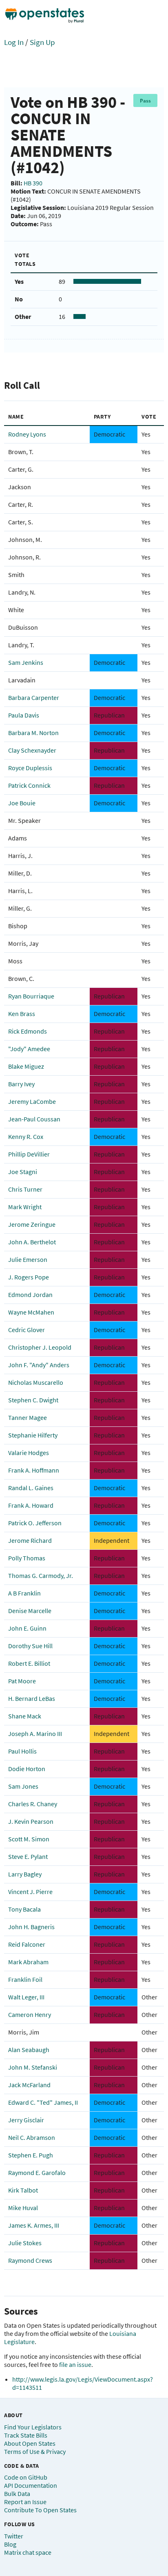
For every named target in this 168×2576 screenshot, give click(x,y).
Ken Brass (22, 1014)
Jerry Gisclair (26, 2120)
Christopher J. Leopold (40, 1347)
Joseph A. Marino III (35, 1734)
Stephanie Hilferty (33, 1435)
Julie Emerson (28, 1259)
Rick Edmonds (28, 1031)
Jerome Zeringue (32, 1224)
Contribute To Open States (40, 2510)
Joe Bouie (22, 803)
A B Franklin (24, 1593)
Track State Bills (26, 2435)
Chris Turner (25, 1189)
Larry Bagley (25, 1874)
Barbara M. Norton (33, 733)
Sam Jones (23, 1786)
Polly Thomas (27, 1558)
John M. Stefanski (33, 2067)
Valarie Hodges (29, 1453)
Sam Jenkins (26, 662)
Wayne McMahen (31, 1312)
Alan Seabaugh (29, 2050)
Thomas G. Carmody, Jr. (41, 1575)
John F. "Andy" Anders (39, 1365)
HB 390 (33, 183)
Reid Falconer (27, 1944)
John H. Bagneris (31, 1927)
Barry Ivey (21, 1084)
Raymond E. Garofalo (37, 2173)
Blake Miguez (26, 1066)
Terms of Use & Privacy (35, 2451)
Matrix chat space (28, 2552)
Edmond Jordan (30, 1295)
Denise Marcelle (30, 1611)
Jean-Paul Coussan (34, 1119)
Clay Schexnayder (32, 750)
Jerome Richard (30, 1540)
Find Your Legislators (33, 2427)
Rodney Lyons (27, 434)
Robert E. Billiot (29, 1663)
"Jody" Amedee (29, 1049)
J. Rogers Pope (29, 1277)
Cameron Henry (30, 2014)
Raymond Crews (30, 2260)
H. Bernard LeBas (32, 1698)
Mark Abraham (28, 1962)
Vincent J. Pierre (30, 1892)
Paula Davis (24, 715)
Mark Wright (25, 1207)
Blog (10, 2544)
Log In (14, 42)
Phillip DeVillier (29, 1154)
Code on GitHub (26, 2477)
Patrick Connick (29, 785)
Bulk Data (17, 2494)
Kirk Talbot (23, 2190)
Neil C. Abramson (32, 2137)
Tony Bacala (24, 1909)
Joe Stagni (23, 1172)
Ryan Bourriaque (31, 996)
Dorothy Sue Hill (30, 1646)
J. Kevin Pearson (31, 1821)
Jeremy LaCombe (32, 1101)
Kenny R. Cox (26, 1136)
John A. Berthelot (32, 1242)
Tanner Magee (28, 1417)
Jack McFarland (29, 2085)
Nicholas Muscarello (36, 1382)
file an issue (75, 2364)
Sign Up (42, 42)
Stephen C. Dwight (33, 1400)
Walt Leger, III (26, 1997)
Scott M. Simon (29, 1839)
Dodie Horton (27, 1769)
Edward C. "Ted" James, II (43, 2102)
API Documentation (31, 2485)
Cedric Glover (27, 1330)
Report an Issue (25, 2502)
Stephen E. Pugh (31, 2155)
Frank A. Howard (31, 1505)
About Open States (30, 2443)
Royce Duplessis (30, 768)
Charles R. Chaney (33, 1804)
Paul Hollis (22, 1751)
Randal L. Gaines (31, 1488)
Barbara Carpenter (34, 697)
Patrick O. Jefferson (35, 1523)
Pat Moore (22, 1681)
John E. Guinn (27, 1628)
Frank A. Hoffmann (34, 1470)
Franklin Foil (25, 1979)
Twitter (14, 2536)
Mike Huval (23, 2208)
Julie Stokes (25, 2243)
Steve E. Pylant (28, 1856)
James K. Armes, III (34, 2225)
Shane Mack (25, 1716)
